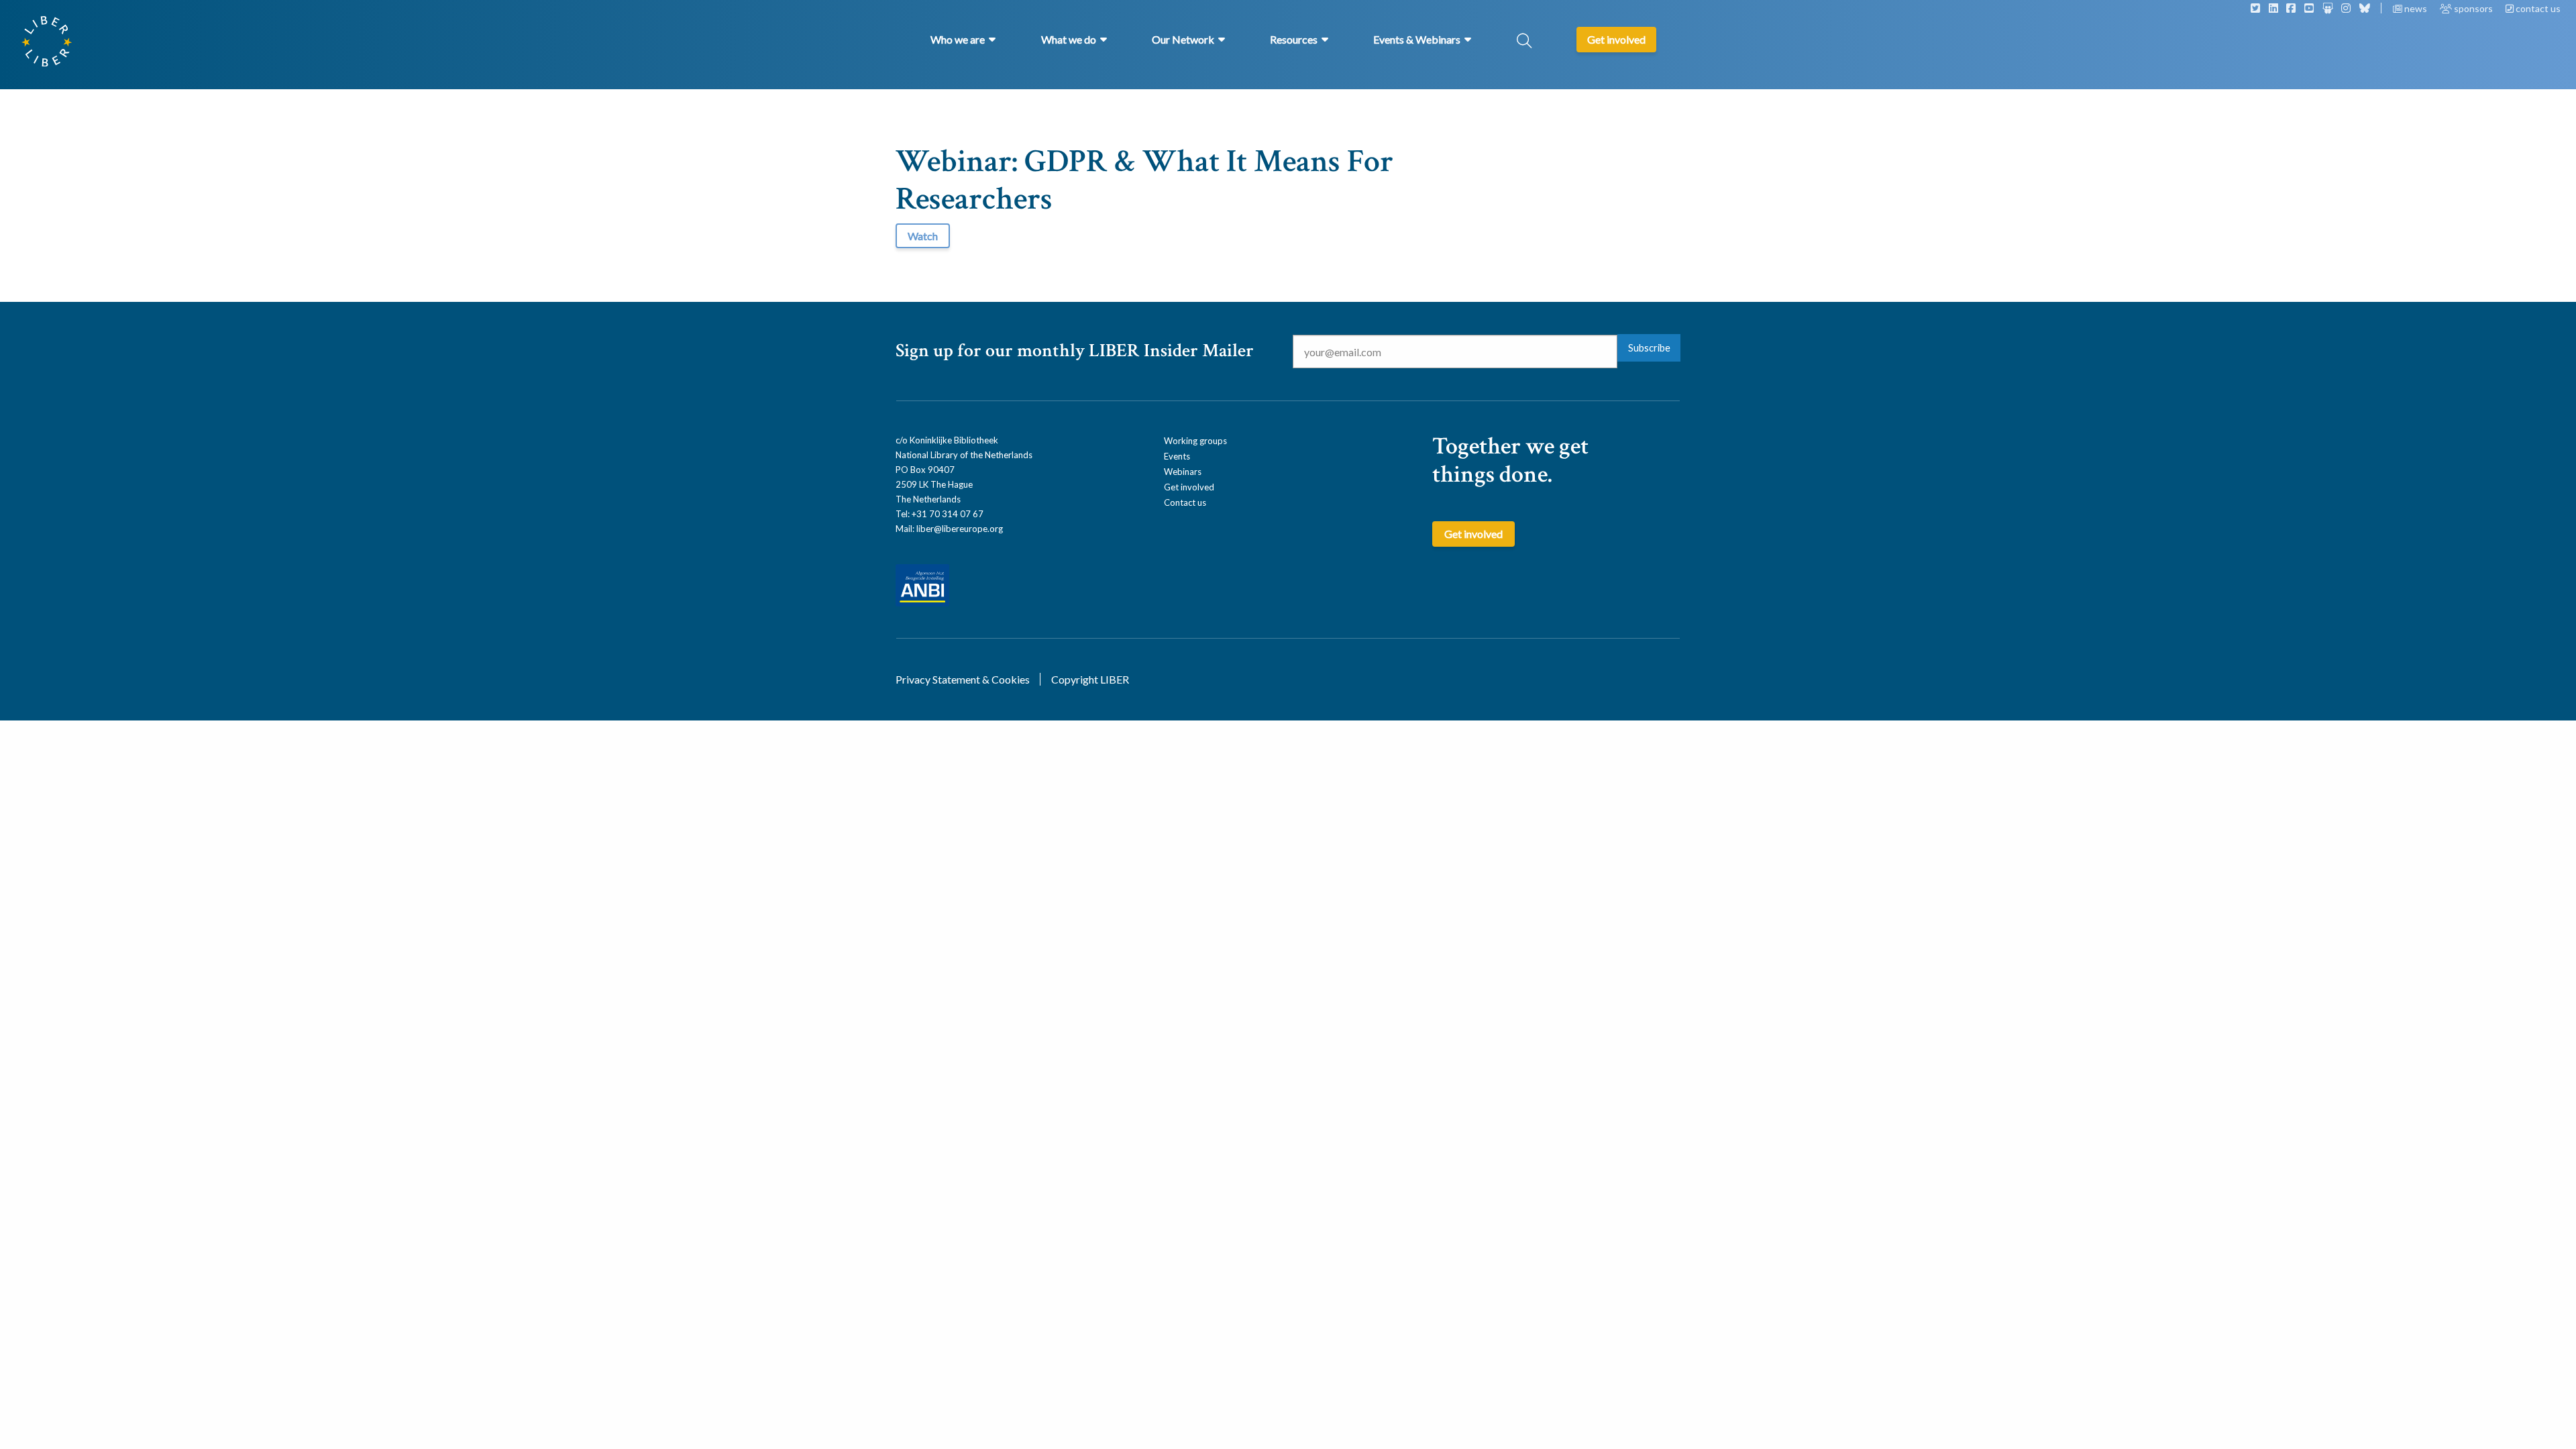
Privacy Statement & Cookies (963, 679)
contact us (2537, 8)
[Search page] (1524, 42)
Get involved (1189, 487)
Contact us (1185, 502)
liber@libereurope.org (960, 529)
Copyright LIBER (1090, 679)
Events (1177, 456)
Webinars (1183, 472)
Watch (923, 236)
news (2416, 8)
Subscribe (1649, 348)
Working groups (1195, 441)
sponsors (2473, 8)
